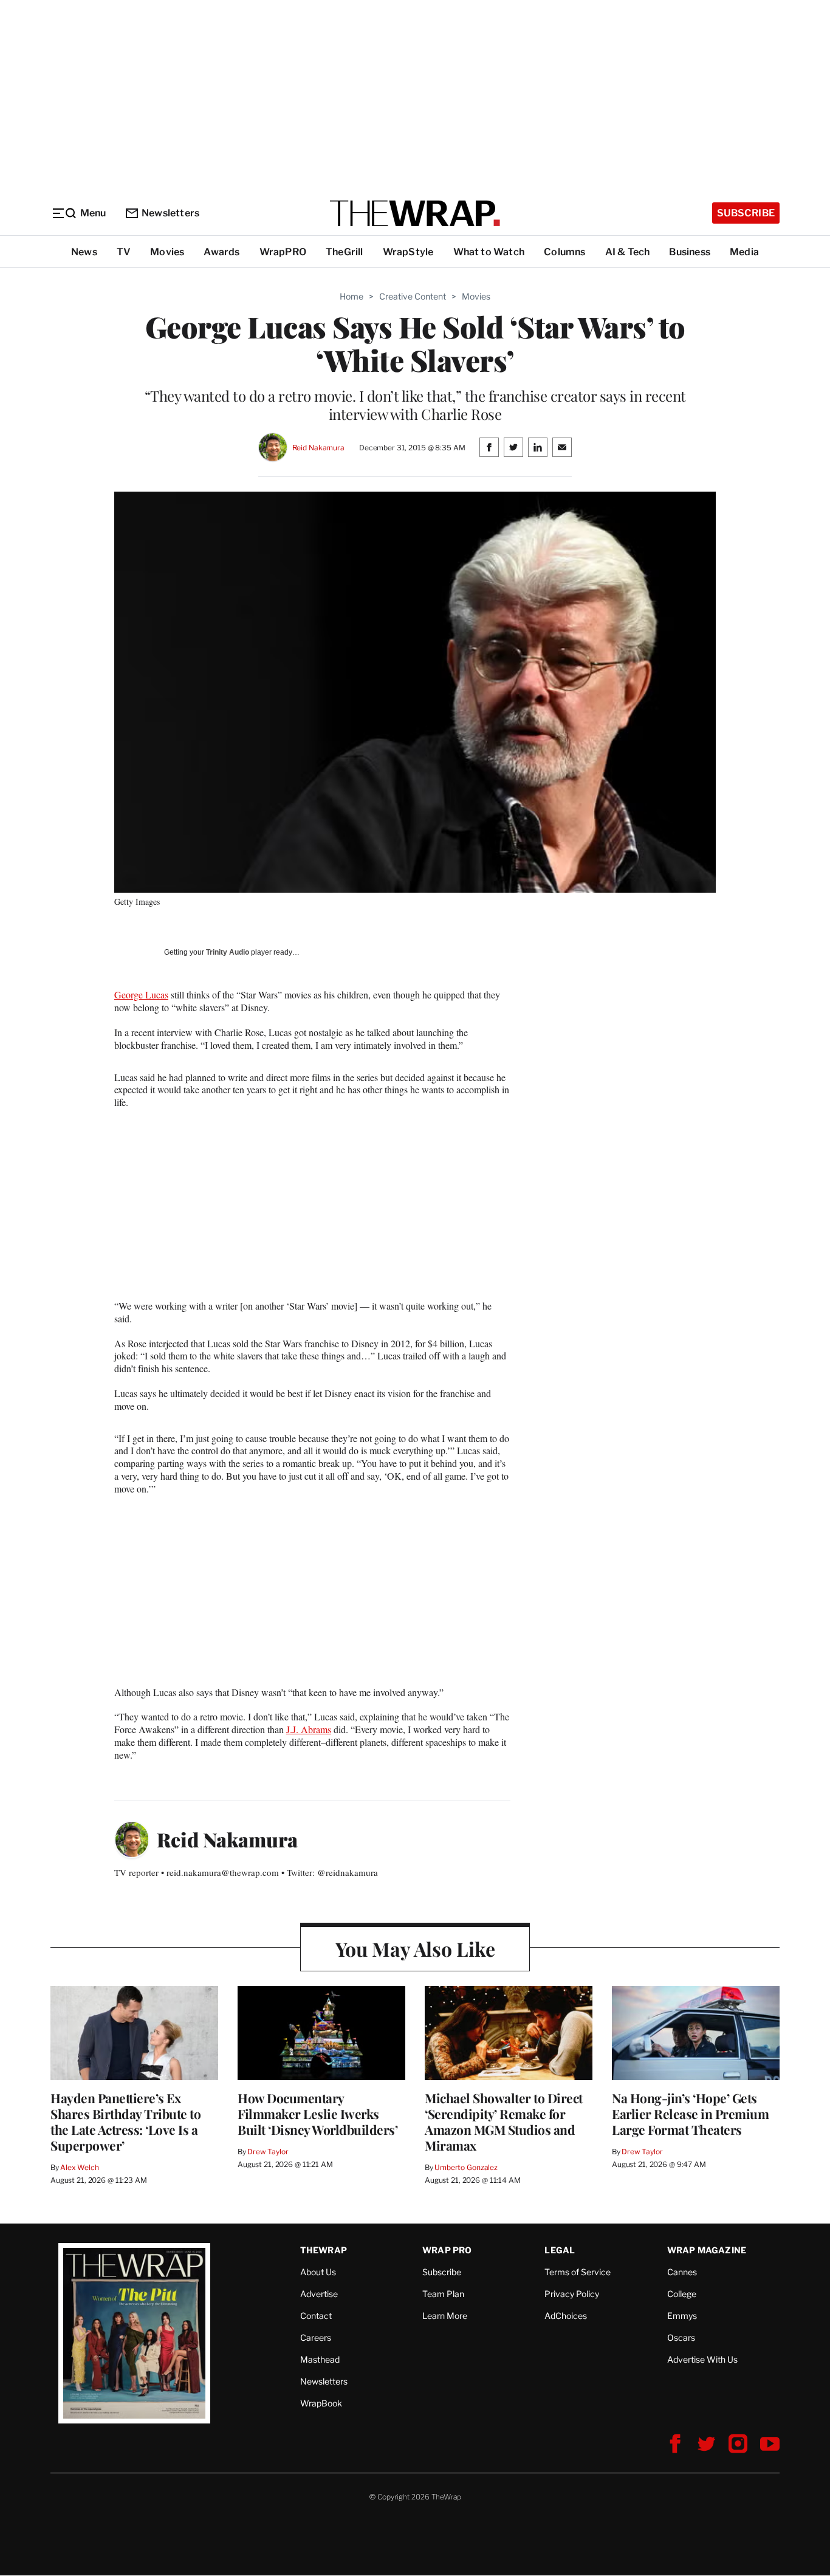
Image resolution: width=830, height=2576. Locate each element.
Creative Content (413, 296)
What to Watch (489, 252)
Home (352, 296)
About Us (318, 2272)
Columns (564, 252)
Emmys (682, 2316)
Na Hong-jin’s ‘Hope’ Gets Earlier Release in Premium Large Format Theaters (690, 2114)
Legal (560, 2250)
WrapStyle (408, 252)
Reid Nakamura (318, 448)
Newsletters (170, 213)
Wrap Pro (447, 2250)
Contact (316, 2316)
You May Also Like (415, 1949)
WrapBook (321, 2403)
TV (124, 252)
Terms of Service (578, 2272)
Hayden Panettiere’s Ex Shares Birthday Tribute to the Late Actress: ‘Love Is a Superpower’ (125, 2121)
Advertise (319, 2294)
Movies (167, 252)
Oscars (681, 2337)
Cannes (682, 2272)
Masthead (320, 2359)
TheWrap (324, 2250)
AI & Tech (628, 252)
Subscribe (746, 213)
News (84, 252)
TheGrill (345, 252)
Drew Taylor (268, 2152)
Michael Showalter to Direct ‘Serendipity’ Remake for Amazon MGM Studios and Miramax (504, 2121)
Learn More (445, 2316)
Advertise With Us (702, 2359)
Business (690, 252)
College (682, 2294)
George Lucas (141, 994)
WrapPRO (283, 252)
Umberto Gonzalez (466, 2167)
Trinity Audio (228, 952)
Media (744, 252)
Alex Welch (80, 2167)
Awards (221, 252)
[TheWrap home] (415, 213)
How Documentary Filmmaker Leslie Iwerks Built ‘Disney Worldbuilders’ (317, 2114)
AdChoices (566, 2316)
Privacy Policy (572, 2294)
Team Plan (443, 2294)
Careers (316, 2337)
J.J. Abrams (309, 1729)
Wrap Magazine (707, 2250)
